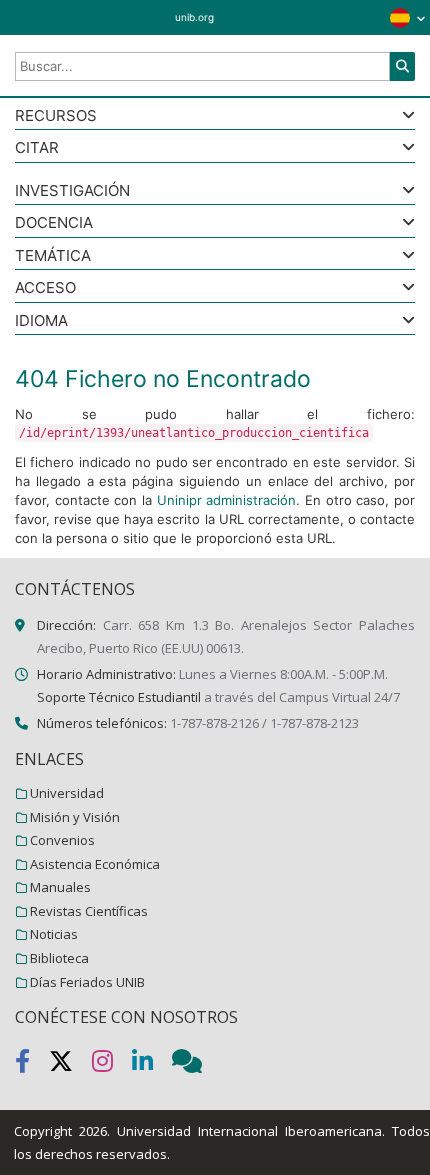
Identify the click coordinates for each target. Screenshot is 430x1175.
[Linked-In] (152, 1065)
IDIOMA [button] (41, 321)
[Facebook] (32, 1065)
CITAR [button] (37, 148)
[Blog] (195, 1065)
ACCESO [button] (45, 288)
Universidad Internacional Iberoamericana (249, 1131)
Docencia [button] (54, 223)
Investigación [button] (72, 191)
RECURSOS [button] (56, 116)
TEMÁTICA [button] (53, 256)
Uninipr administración (227, 500)
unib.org (194, 17)
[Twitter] (70, 1065)
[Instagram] (112, 1065)
